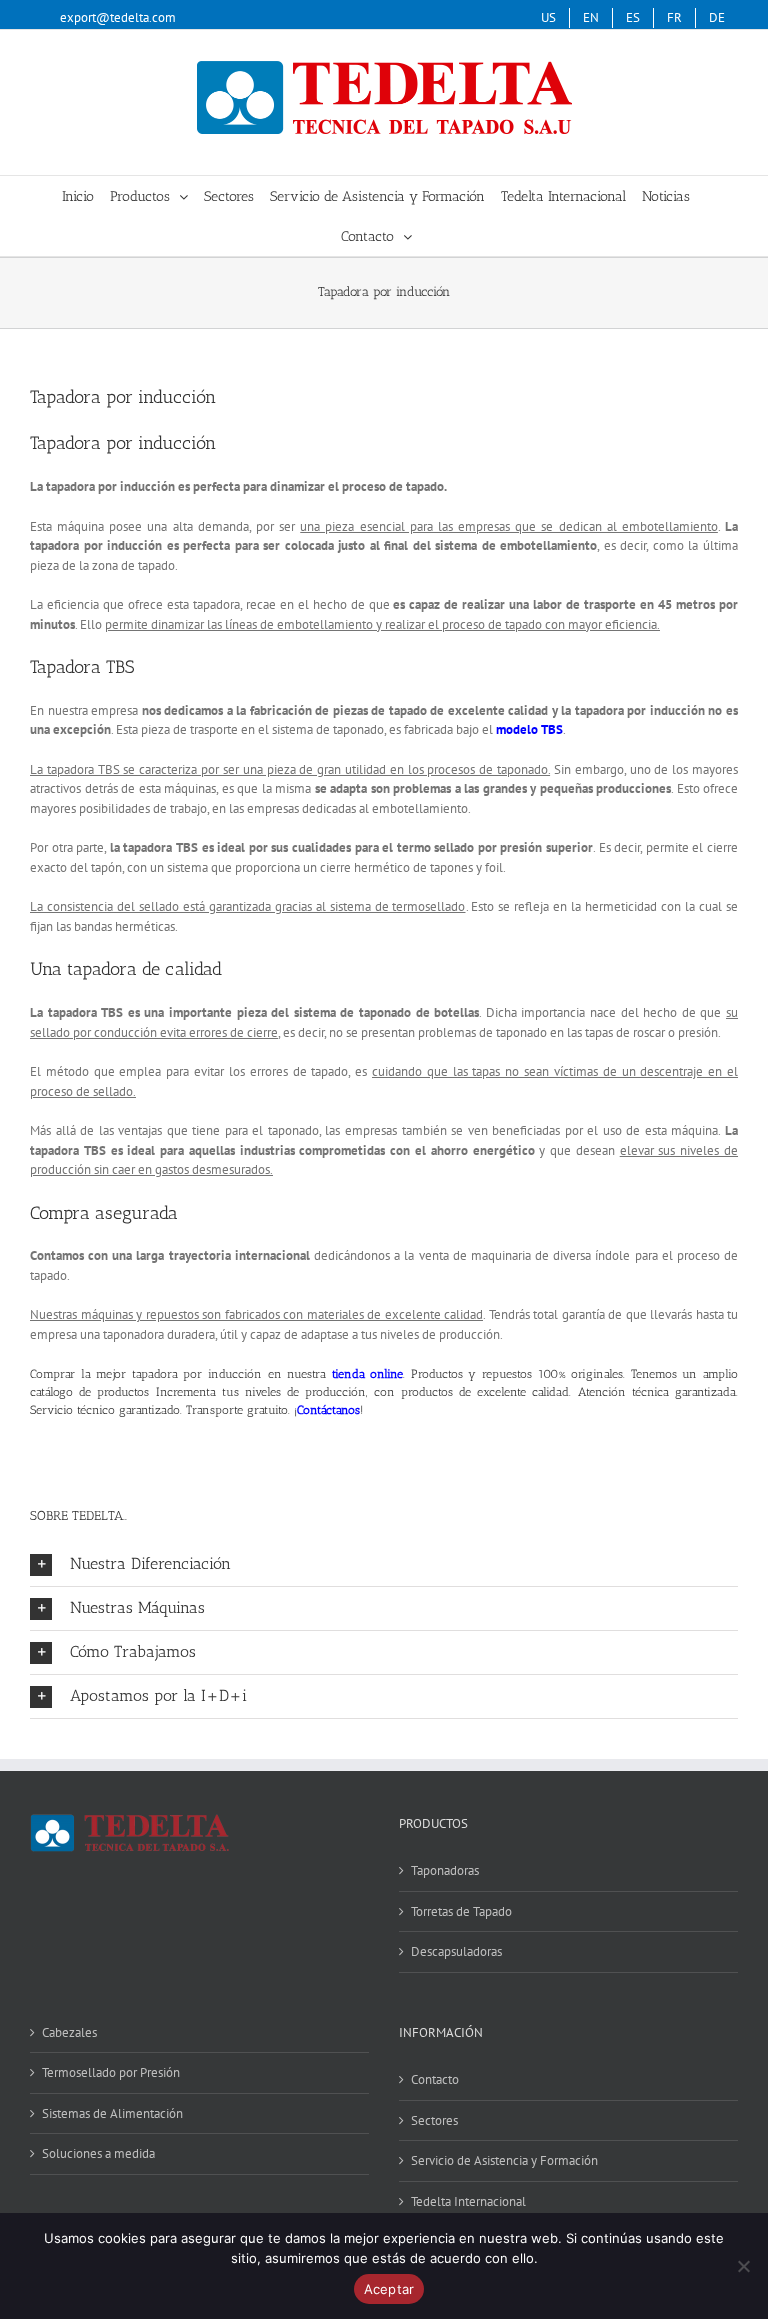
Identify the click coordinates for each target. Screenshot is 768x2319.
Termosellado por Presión (111, 2072)
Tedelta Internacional (468, 2201)
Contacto (435, 2079)
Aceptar (389, 2289)
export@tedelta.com (118, 17)
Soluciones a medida (98, 2153)
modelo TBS (529, 729)
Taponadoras (445, 1870)
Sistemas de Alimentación (112, 2113)
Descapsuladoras (456, 1951)
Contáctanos (328, 1410)
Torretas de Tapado (461, 1911)
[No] (743, 2266)
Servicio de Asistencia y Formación (504, 2160)
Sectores (434, 2120)
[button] (384, 1564)
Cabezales (69, 2032)
